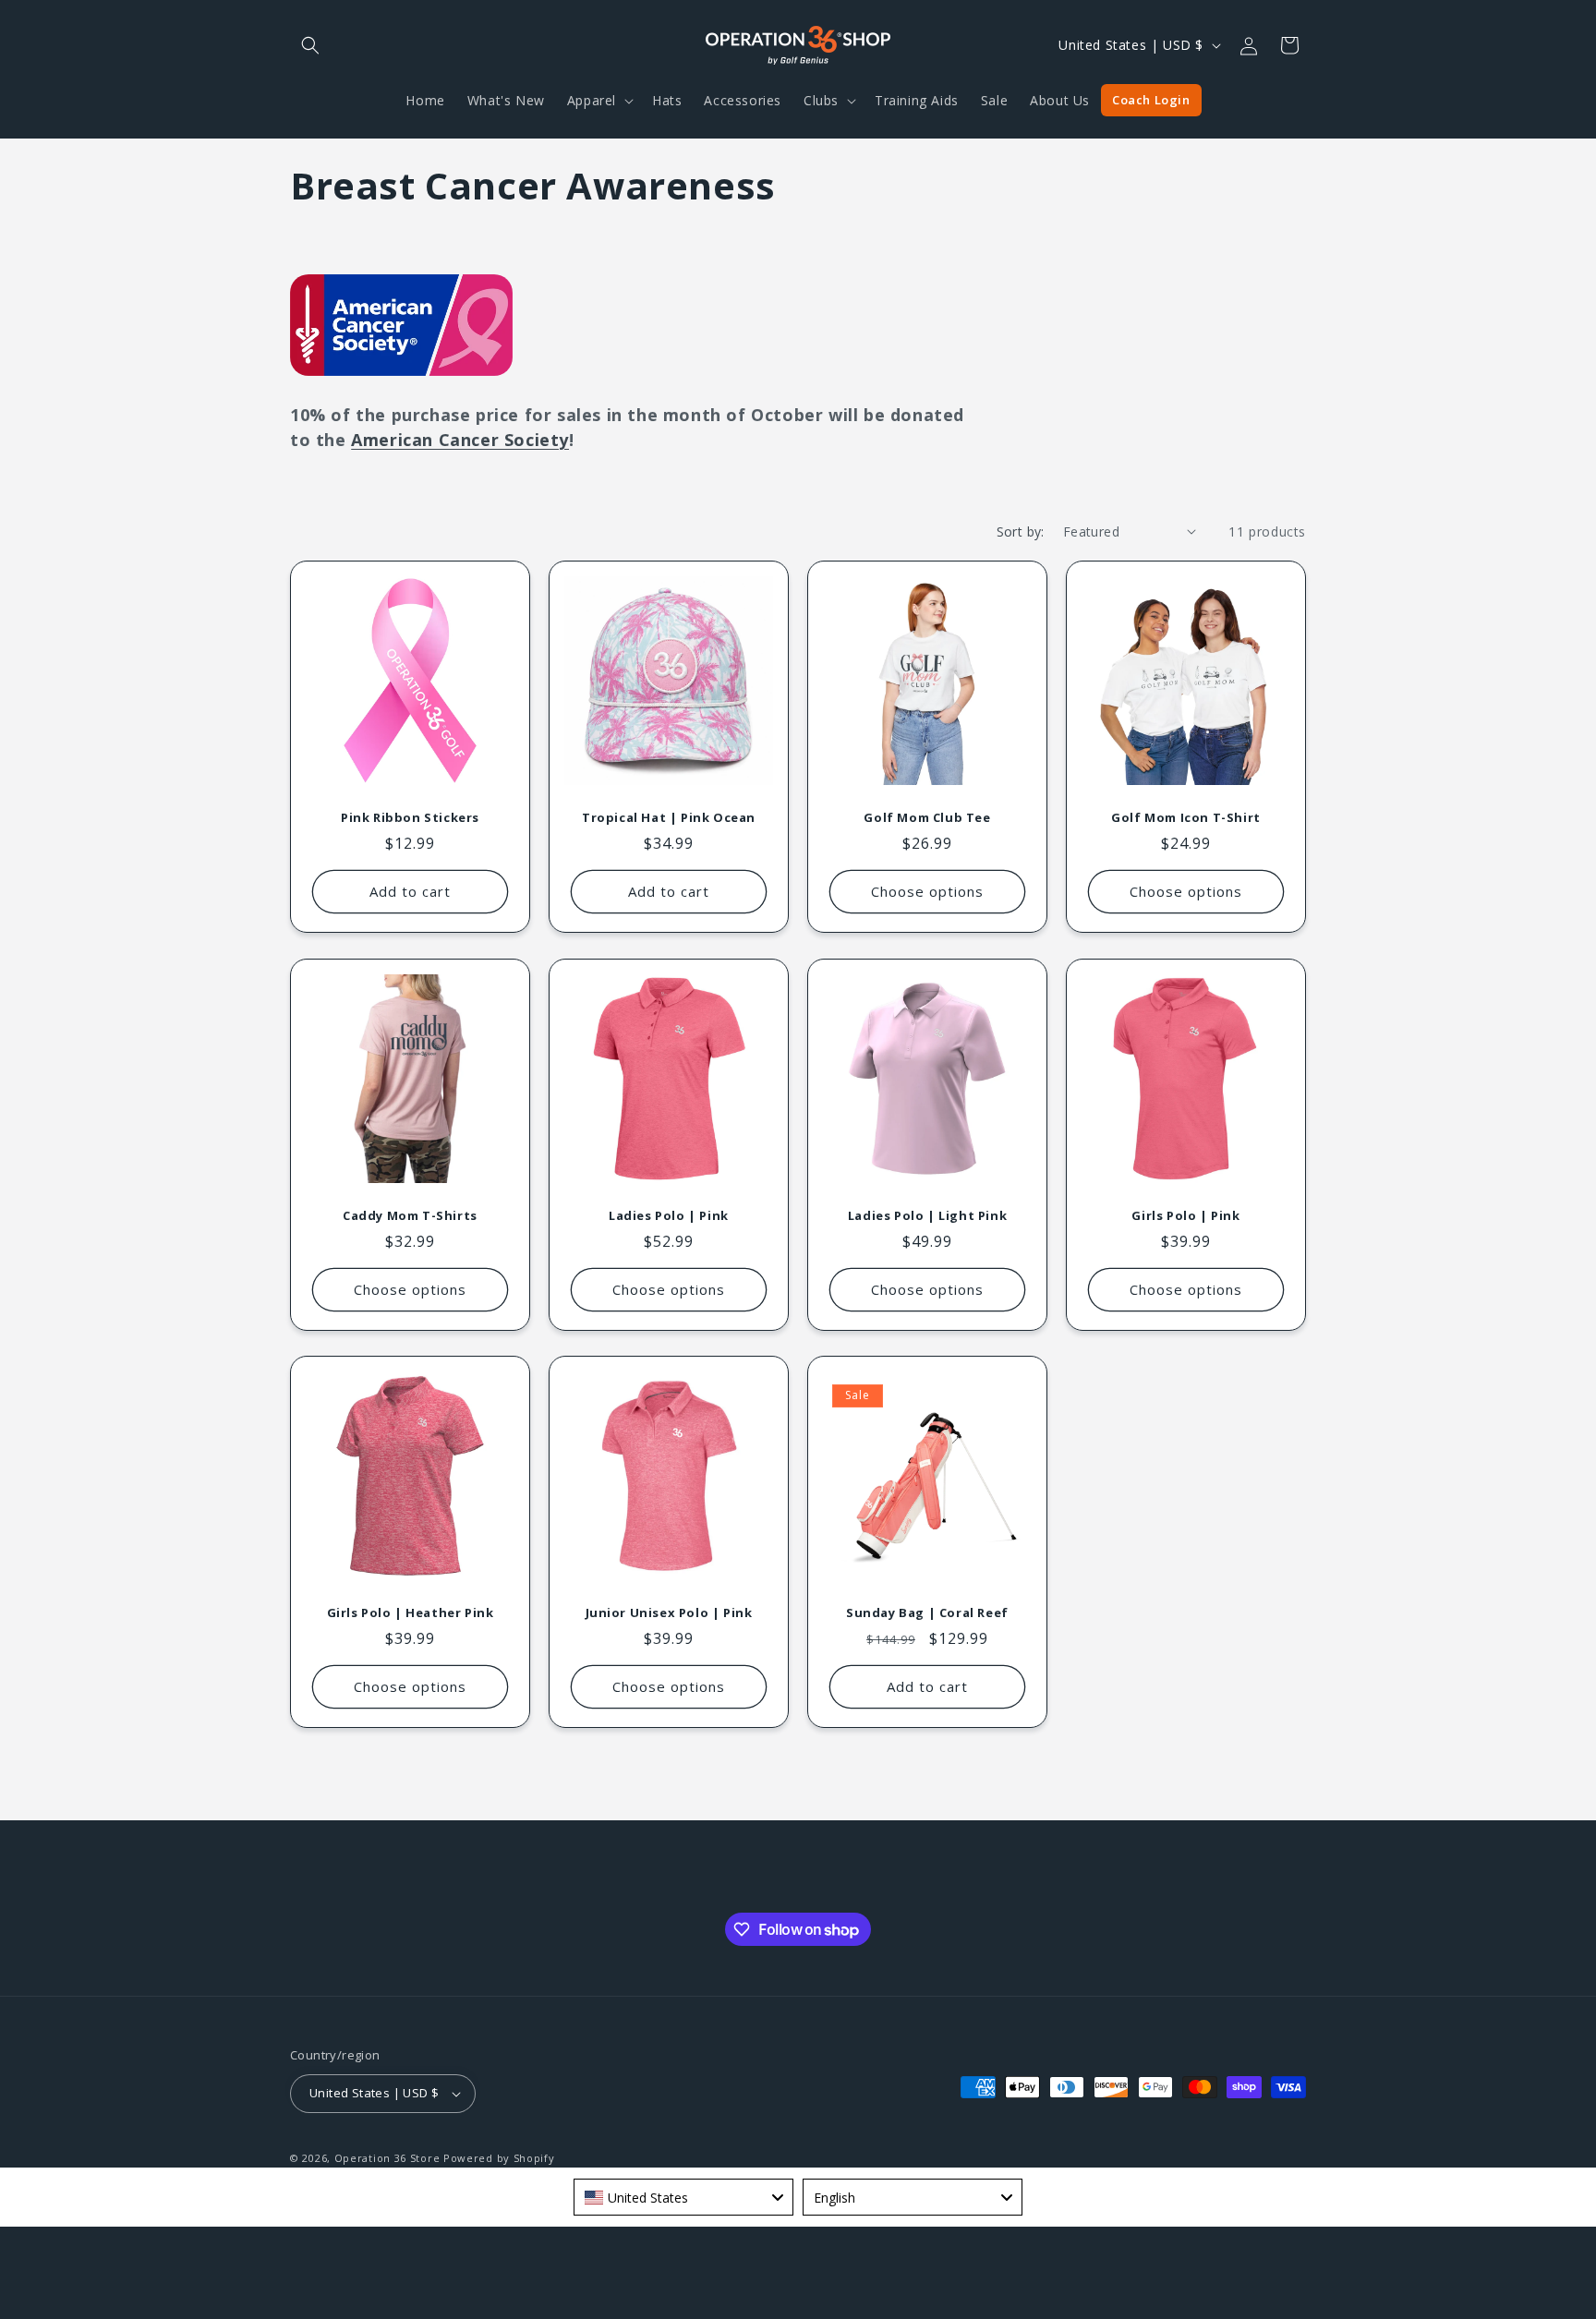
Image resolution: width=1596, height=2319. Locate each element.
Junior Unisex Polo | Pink (669, 1613)
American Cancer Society (460, 440)
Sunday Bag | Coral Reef (927, 1613)
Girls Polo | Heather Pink (411, 1613)
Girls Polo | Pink (1185, 1216)
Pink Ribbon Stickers (410, 818)
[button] (310, 45)
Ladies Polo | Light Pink (927, 1216)
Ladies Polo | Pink (669, 1216)
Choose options (927, 891)
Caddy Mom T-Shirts (410, 1216)
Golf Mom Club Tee (927, 818)
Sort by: (1021, 531)
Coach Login (1151, 100)
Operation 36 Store (387, 2158)
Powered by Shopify (499, 2158)
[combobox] (683, 2197)
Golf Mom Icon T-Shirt (1186, 818)
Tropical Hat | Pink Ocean (669, 818)
